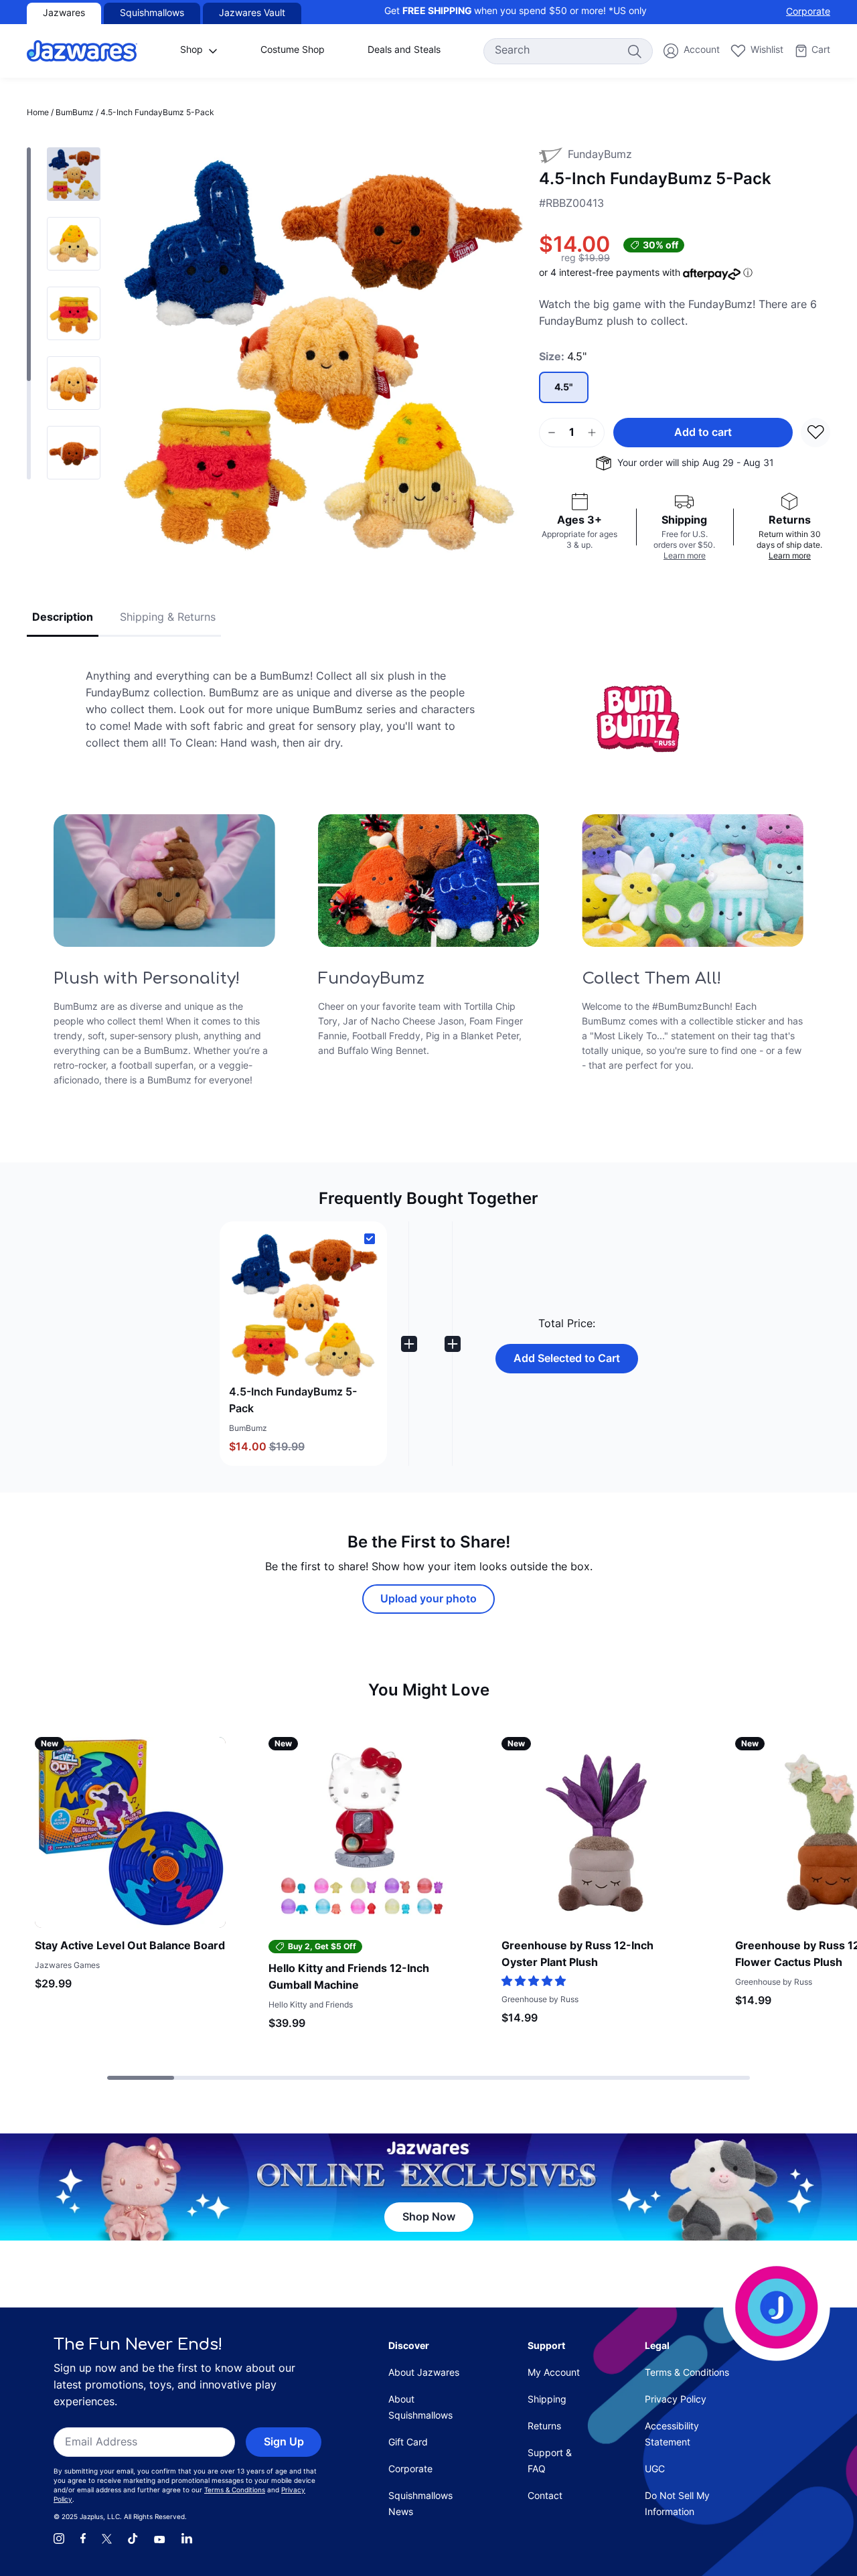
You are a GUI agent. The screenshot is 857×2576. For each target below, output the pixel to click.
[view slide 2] (74, 313)
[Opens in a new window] (59, 2539)
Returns (544, 2427)
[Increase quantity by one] (592, 433)
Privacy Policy (676, 2400)
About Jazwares (424, 2373)
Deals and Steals (404, 51)
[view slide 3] (74, 383)
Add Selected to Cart (567, 1359)
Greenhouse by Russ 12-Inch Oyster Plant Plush (577, 1955)
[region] (64, 313)
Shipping (547, 2400)
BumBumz (75, 113)
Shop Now (429, 2218)
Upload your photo (428, 1600)
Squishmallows (152, 14)
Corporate (808, 12)
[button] (303, 1344)
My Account (554, 2373)
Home (38, 113)
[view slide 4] (74, 453)
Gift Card (408, 2443)
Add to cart (703, 433)
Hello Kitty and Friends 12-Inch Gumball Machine (349, 1978)
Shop (191, 51)
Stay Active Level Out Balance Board (130, 1947)
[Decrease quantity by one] (552, 433)
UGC (655, 2470)
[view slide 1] (74, 244)
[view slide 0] (74, 174)
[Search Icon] (634, 51)
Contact (545, 2497)
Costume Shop (293, 51)
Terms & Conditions (235, 2491)
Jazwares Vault (252, 14)
